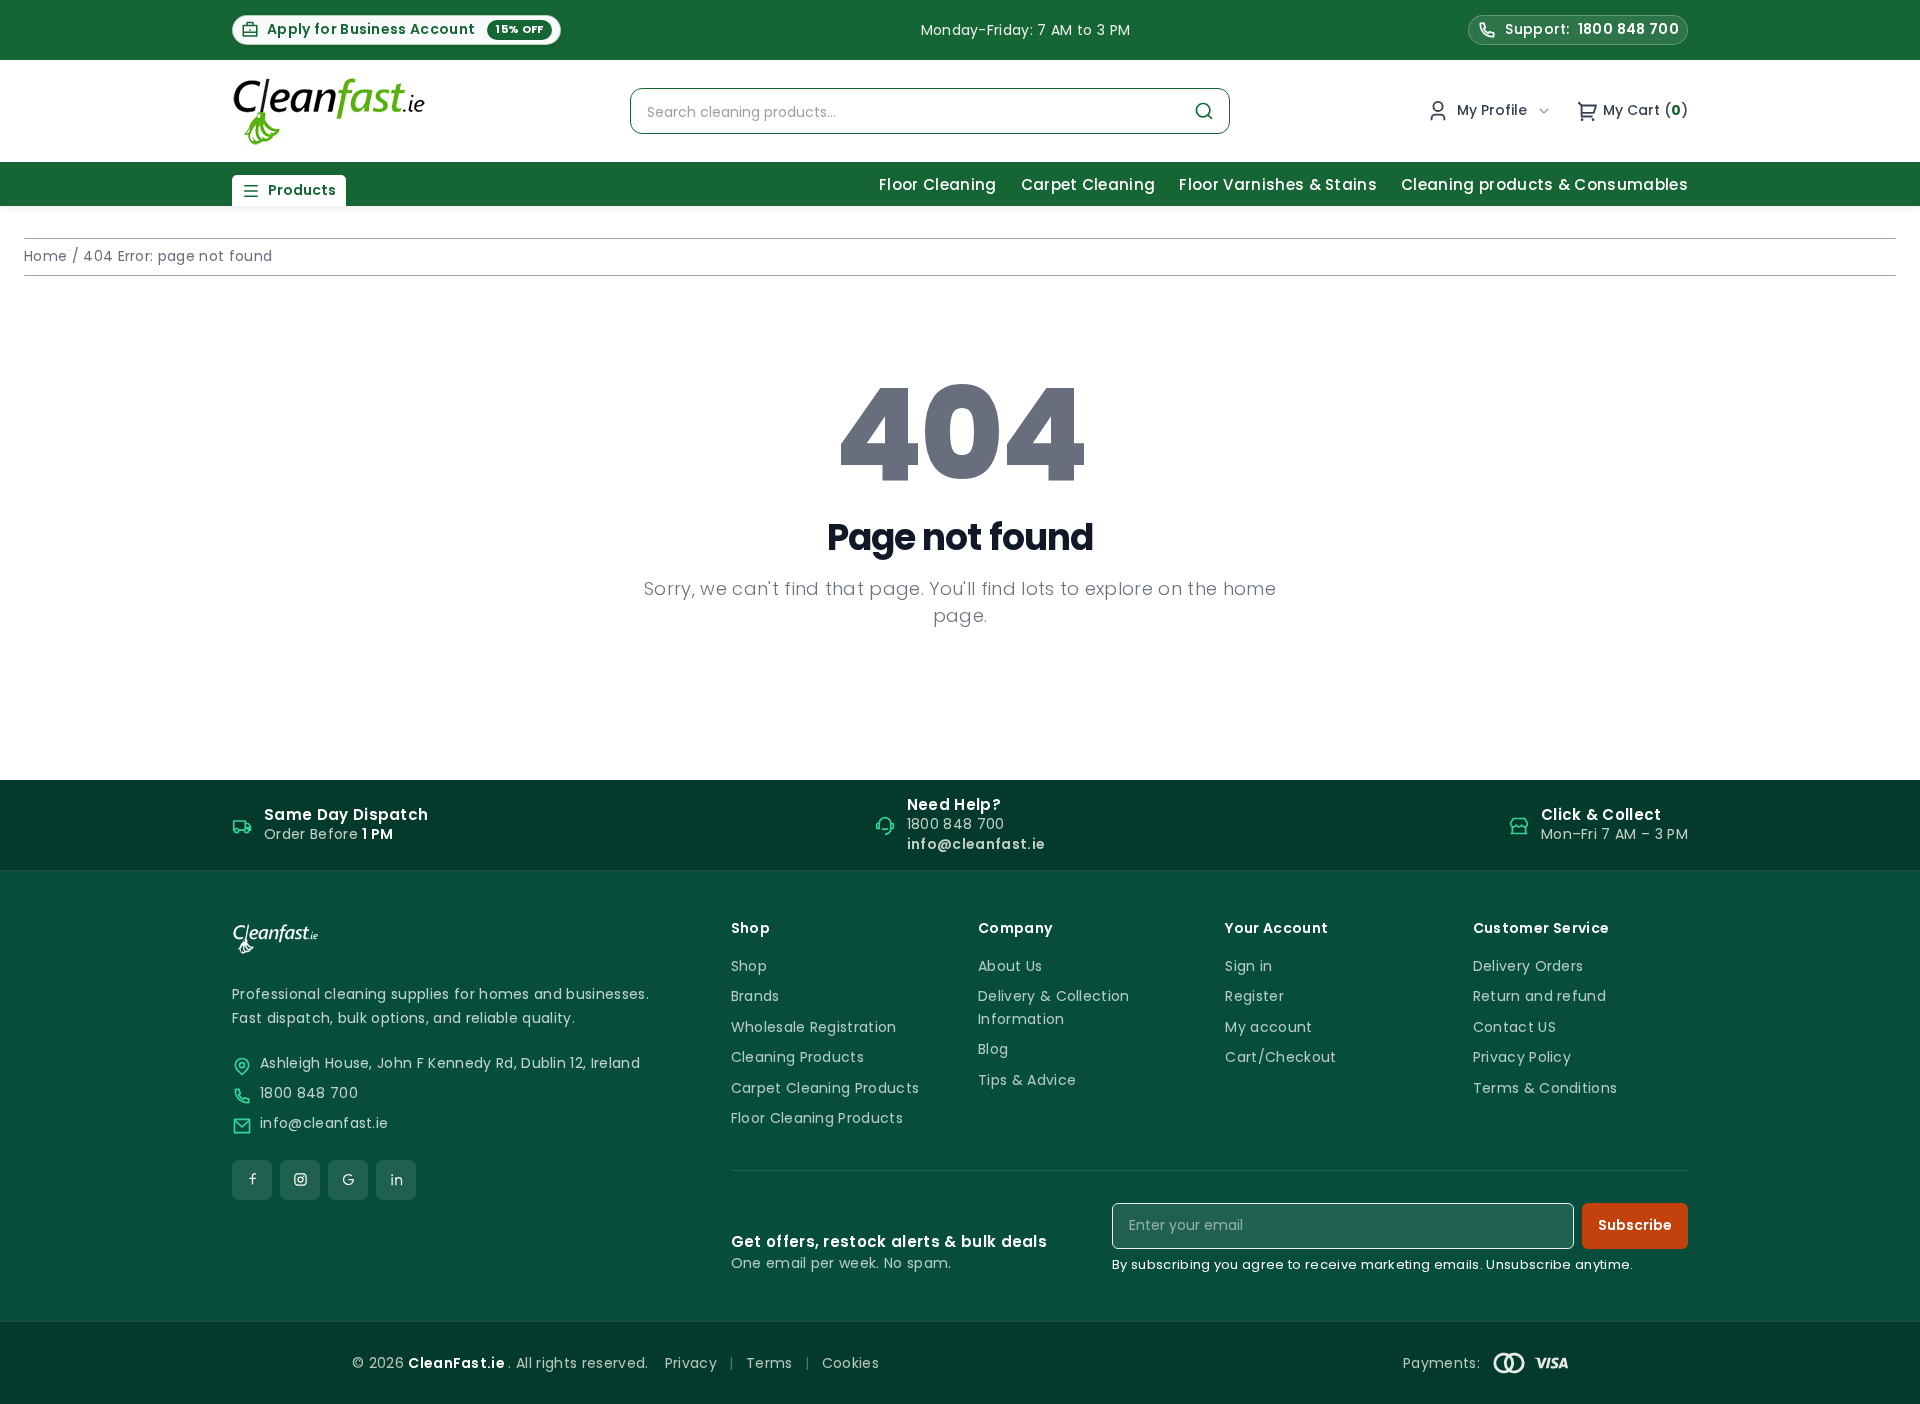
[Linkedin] (396, 1180)
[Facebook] (252, 1180)
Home (45, 256)
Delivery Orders (1528, 966)
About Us (1010, 966)
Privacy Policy (1522, 1057)
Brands (755, 996)
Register (1254, 996)
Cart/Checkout (1280, 1057)
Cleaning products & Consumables (1544, 184)
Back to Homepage (959, 680)
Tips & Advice (1027, 1080)
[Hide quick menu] (1209, 1333)
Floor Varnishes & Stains (1278, 184)
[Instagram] (300, 1180)
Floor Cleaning (937, 184)
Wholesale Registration (814, 1027)
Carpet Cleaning (1088, 184)
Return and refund (1539, 996)
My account (1268, 1027)
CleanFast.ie (458, 1363)
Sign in (1248, 966)
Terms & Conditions (1545, 1088)
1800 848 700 (309, 1093)
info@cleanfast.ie (324, 1123)
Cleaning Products (797, 1057)
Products (302, 190)
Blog (993, 1049)
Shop (749, 966)
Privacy (691, 1363)
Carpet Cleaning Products (825, 1088)
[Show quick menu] (1879, 1379)
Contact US (1514, 1027)
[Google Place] (348, 1180)
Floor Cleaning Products (817, 1118)
